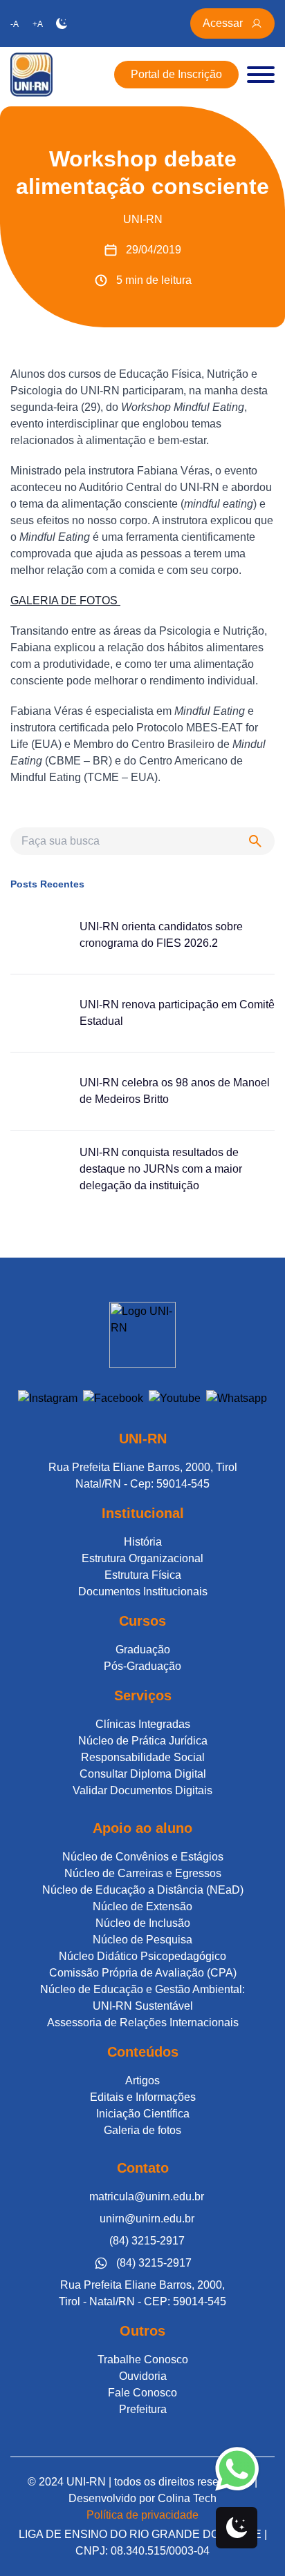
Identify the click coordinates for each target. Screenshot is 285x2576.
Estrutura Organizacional (142, 1558)
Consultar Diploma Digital (143, 1774)
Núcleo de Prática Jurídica (143, 1741)
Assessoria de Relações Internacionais (143, 2022)
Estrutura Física (143, 1575)
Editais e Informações (143, 2097)
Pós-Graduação (142, 1666)
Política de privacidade (142, 2515)
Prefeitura (143, 2409)
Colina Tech (187, 2498)
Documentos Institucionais (143, 1592)
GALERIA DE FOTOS (65, 600)
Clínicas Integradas (143, 1724)
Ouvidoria (143, 2376)
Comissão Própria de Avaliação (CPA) (143, 1973)
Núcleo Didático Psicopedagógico (142, 1956)
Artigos (142, 2080)
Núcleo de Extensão (142, 1906)
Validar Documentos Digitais (142, 1790)
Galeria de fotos (142, 2130)
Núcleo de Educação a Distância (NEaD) (143, 1890)
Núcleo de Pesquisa (142, 1940)
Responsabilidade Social (143, 1757)
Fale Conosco (142, 2393)
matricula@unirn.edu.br (147, 2197)
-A (15, 24)
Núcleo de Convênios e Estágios (143, 1857)
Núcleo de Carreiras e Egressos (143, 1873)
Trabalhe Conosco (143, 2359)
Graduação (143, 1650)
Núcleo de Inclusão (143, 1923)
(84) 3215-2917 (147, 2241)
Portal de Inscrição (176, 74)
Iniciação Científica (143, 2114)
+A (38, 24)
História (143, 1542)
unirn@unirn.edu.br (147, 2219)
